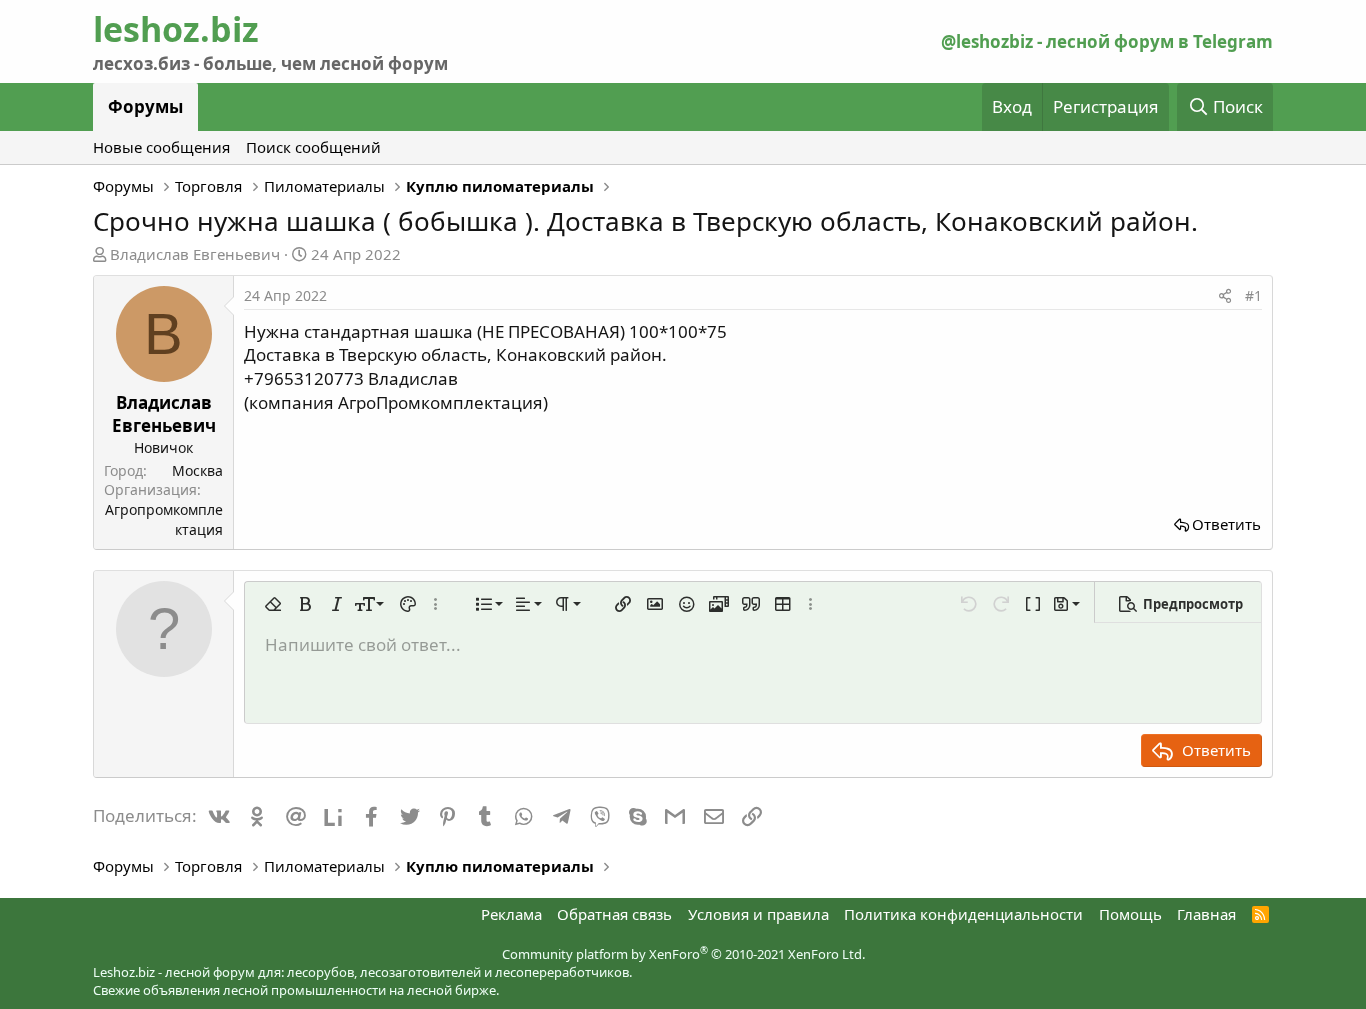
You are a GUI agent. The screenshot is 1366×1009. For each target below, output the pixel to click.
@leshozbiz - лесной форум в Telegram (1107, 41)
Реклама (511, 914)
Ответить (1226, 524)
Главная (1206, 914)
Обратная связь (614, 914)
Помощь (1130, 914)
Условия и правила (758, 914)
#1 (1253, 295)
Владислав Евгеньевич (195, 254)
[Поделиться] (1225, 296)
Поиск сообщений (313, 147)
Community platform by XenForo (683, 954)
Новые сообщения (161, 147)
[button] (273, 604)
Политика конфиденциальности (963, 914)
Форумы (145, 106)
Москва (197, 470)
